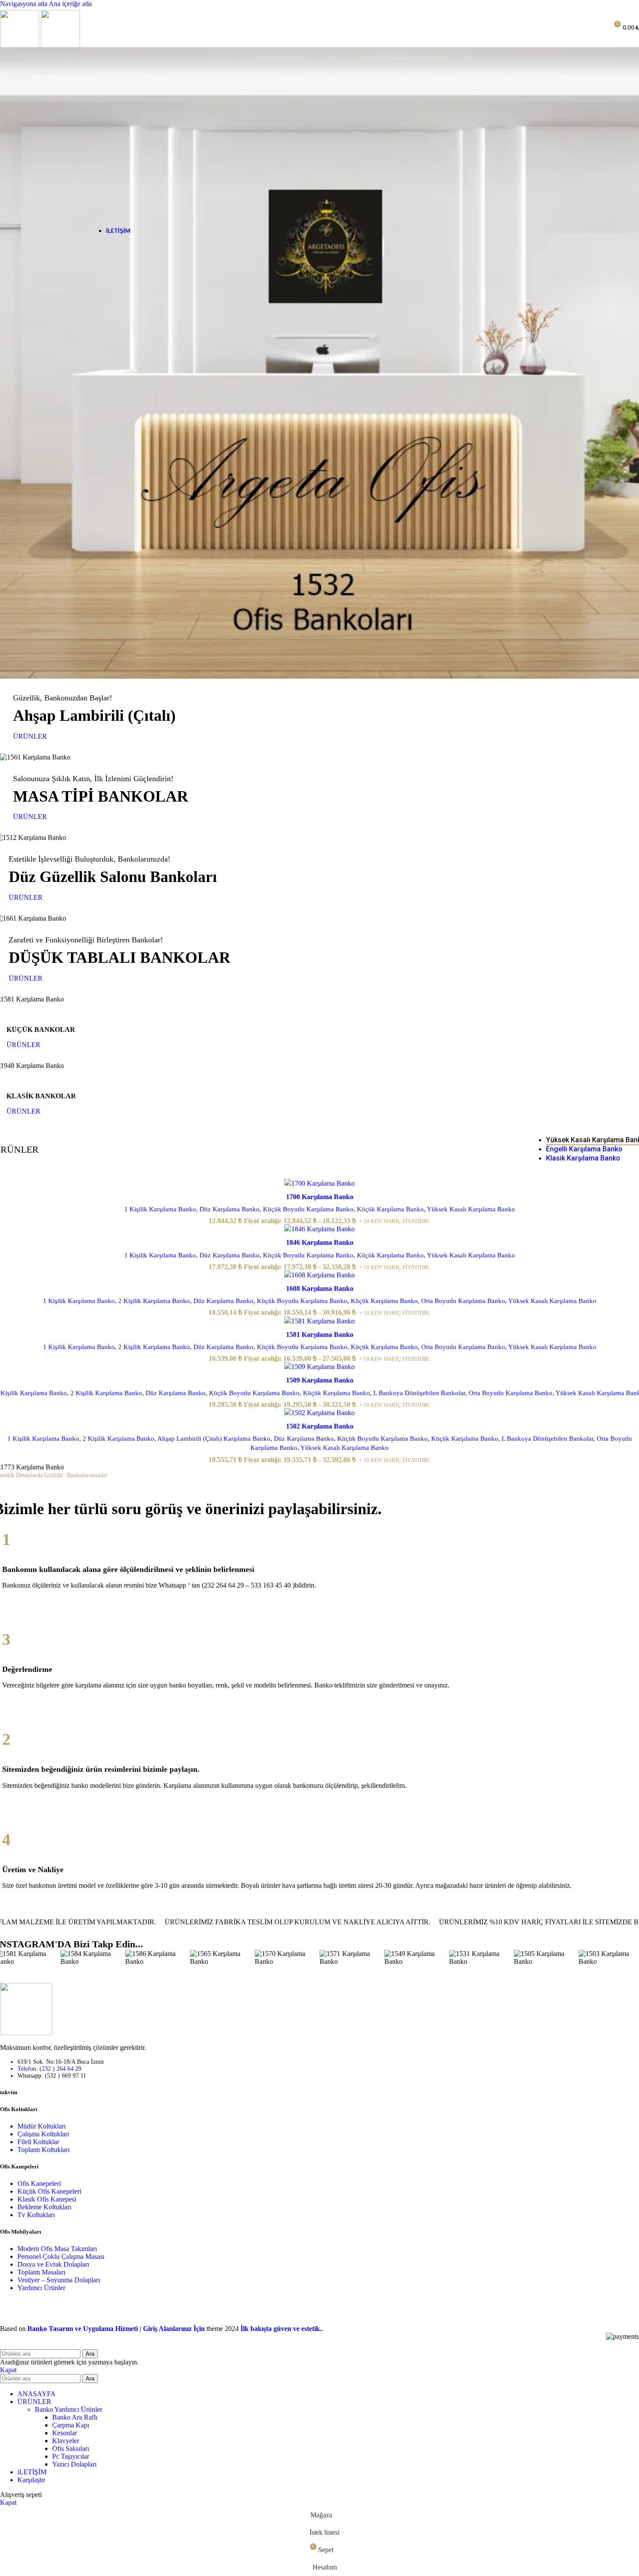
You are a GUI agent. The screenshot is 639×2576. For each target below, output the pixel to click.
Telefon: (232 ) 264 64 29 (49, 2069)
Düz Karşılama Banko (230, 1209)
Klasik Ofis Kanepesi (47, 2199)
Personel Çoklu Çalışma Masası (61, 2256)
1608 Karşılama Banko (320, 1288)
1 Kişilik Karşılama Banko (160, 1209)
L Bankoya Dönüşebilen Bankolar (419, 1393)
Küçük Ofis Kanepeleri (49, 2191)
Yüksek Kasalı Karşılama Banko (471, 1209)
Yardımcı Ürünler (41, 2288)
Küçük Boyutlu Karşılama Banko (308, 1209)
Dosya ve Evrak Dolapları (53, 2264)
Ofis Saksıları (71, 2448)
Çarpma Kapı (71, 2425)
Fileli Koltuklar (38, 2142)
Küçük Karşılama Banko (390, 1209)
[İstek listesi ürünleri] (598, 27)
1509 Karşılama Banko (320, 1380)
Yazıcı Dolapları (74, 2464)
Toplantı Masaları (41, 2272)
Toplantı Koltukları (43, 2150)
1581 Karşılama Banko (320, 1334)
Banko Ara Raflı (75, 2417)
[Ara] (582, 27)
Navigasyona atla (24, 4)
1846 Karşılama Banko (320, 1242)
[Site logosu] (20, 47)
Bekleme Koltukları (44, 2207)
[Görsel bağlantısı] (26, 2033)
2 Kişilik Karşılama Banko (154, 1301)
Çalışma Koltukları (43, 2134)
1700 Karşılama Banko (320, 1197)
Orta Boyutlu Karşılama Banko (463, 1301)
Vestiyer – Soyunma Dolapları (59, 2280)
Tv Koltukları (36, 2215)
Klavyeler (66, 2441)
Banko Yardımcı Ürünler (68, 2409)
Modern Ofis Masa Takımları (57, 2249)
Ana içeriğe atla (70, 4)
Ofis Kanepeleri (39, 2183)
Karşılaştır (31, 2480)
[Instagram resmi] (93, 1958)
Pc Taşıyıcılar (71, 2456)
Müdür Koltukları (42, 2126)
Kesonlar (65, 2433)
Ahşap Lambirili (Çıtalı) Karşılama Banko (214, 1438)
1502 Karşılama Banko (320, 1426)
